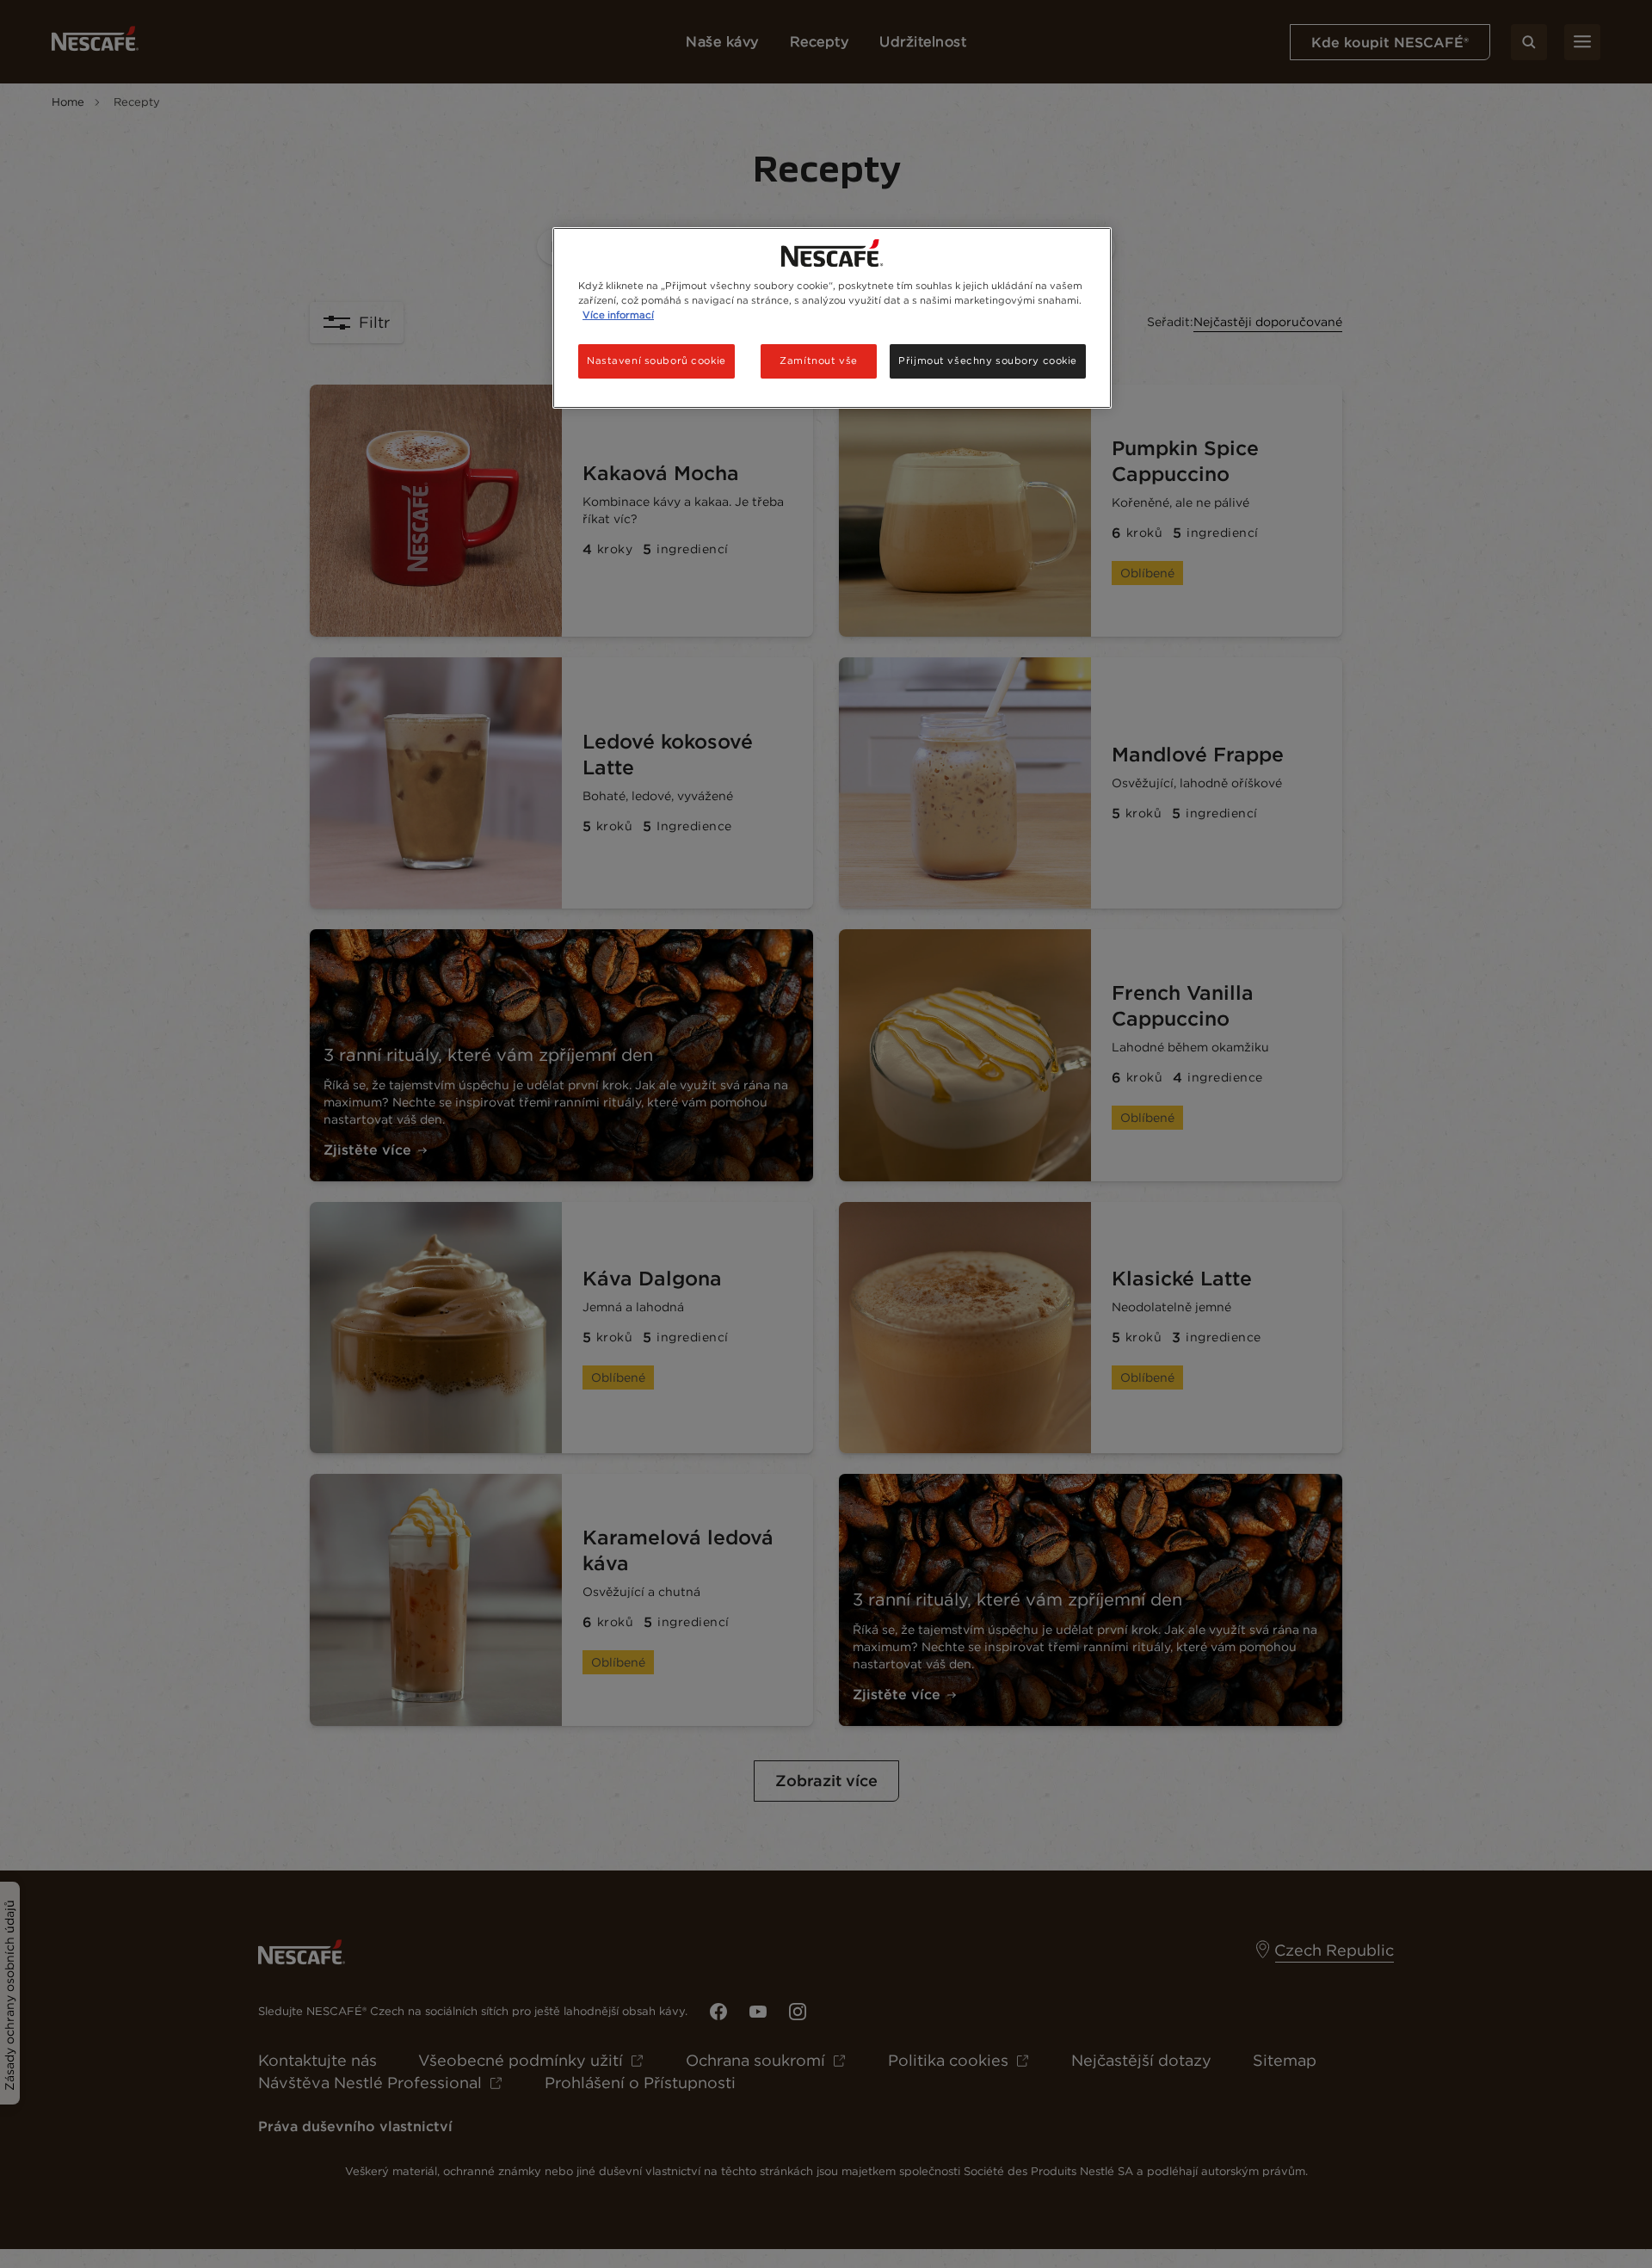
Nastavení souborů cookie (656, 361)
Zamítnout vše (818, 361)
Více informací (618, 315)
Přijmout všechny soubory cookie (988, 361)
